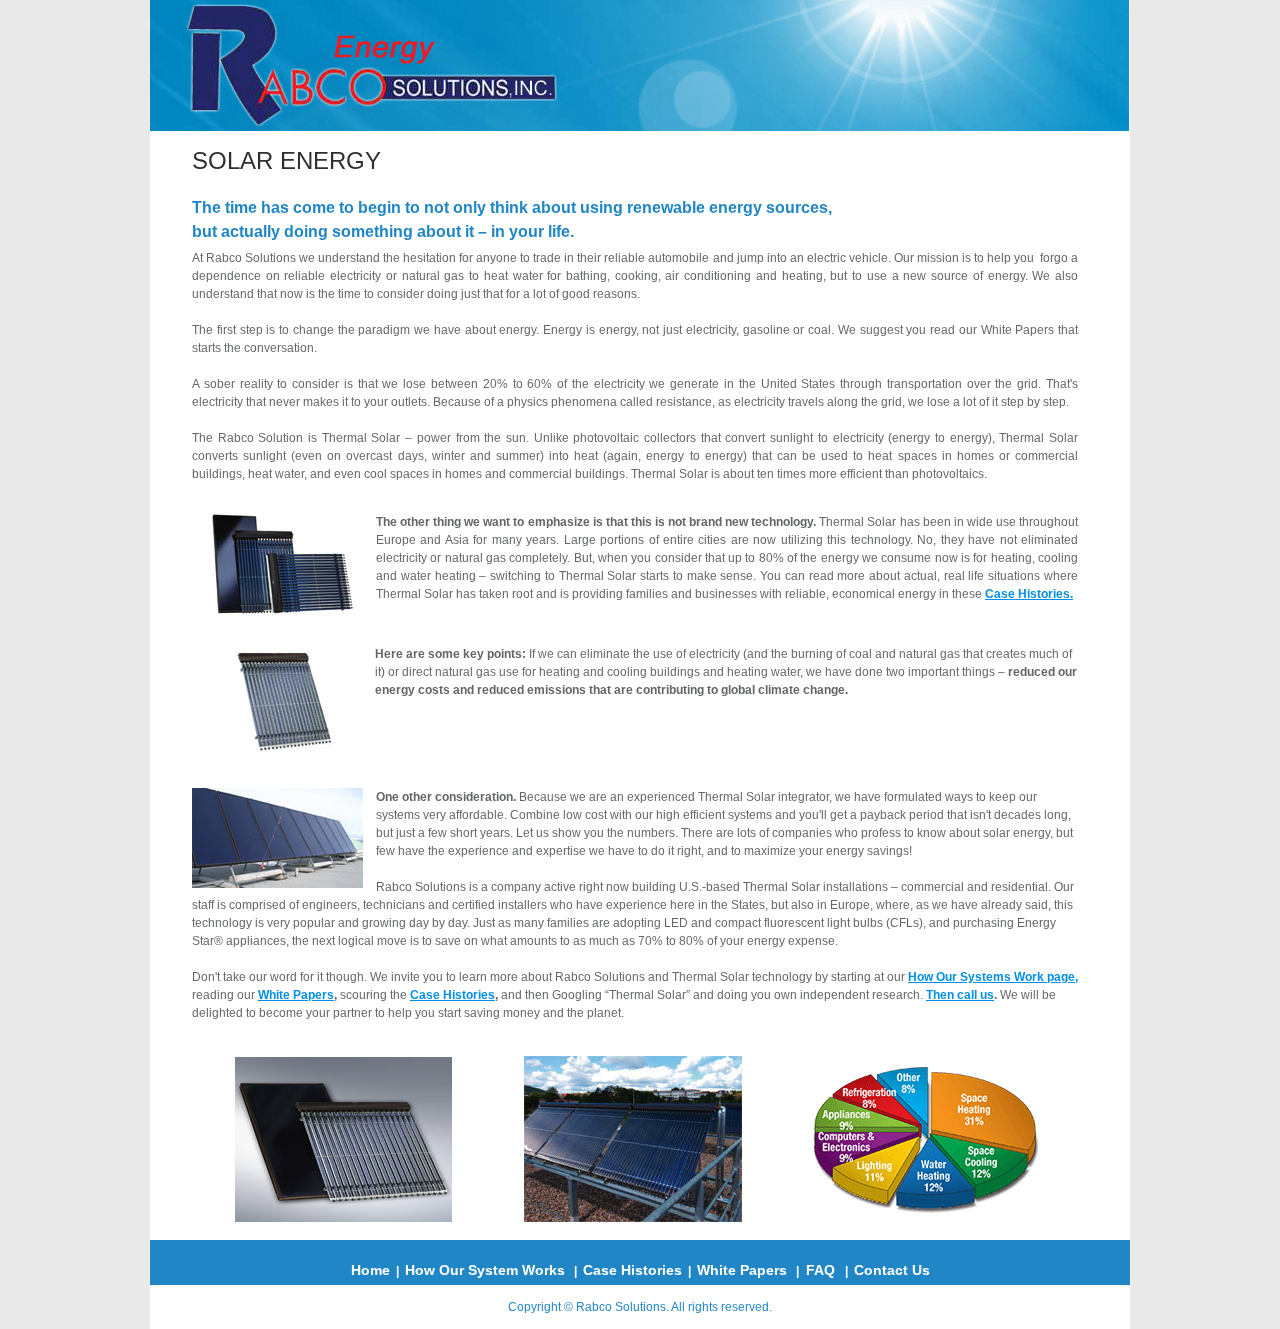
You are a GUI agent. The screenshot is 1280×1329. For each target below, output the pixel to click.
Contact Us (892, 1270)
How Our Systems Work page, (993, 977)
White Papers (296, 995)
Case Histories (452, 995)
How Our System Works (485, 1270)
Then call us (960, 995)
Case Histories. (1029, 594)
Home (370, 1270)
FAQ (820, 1270)
